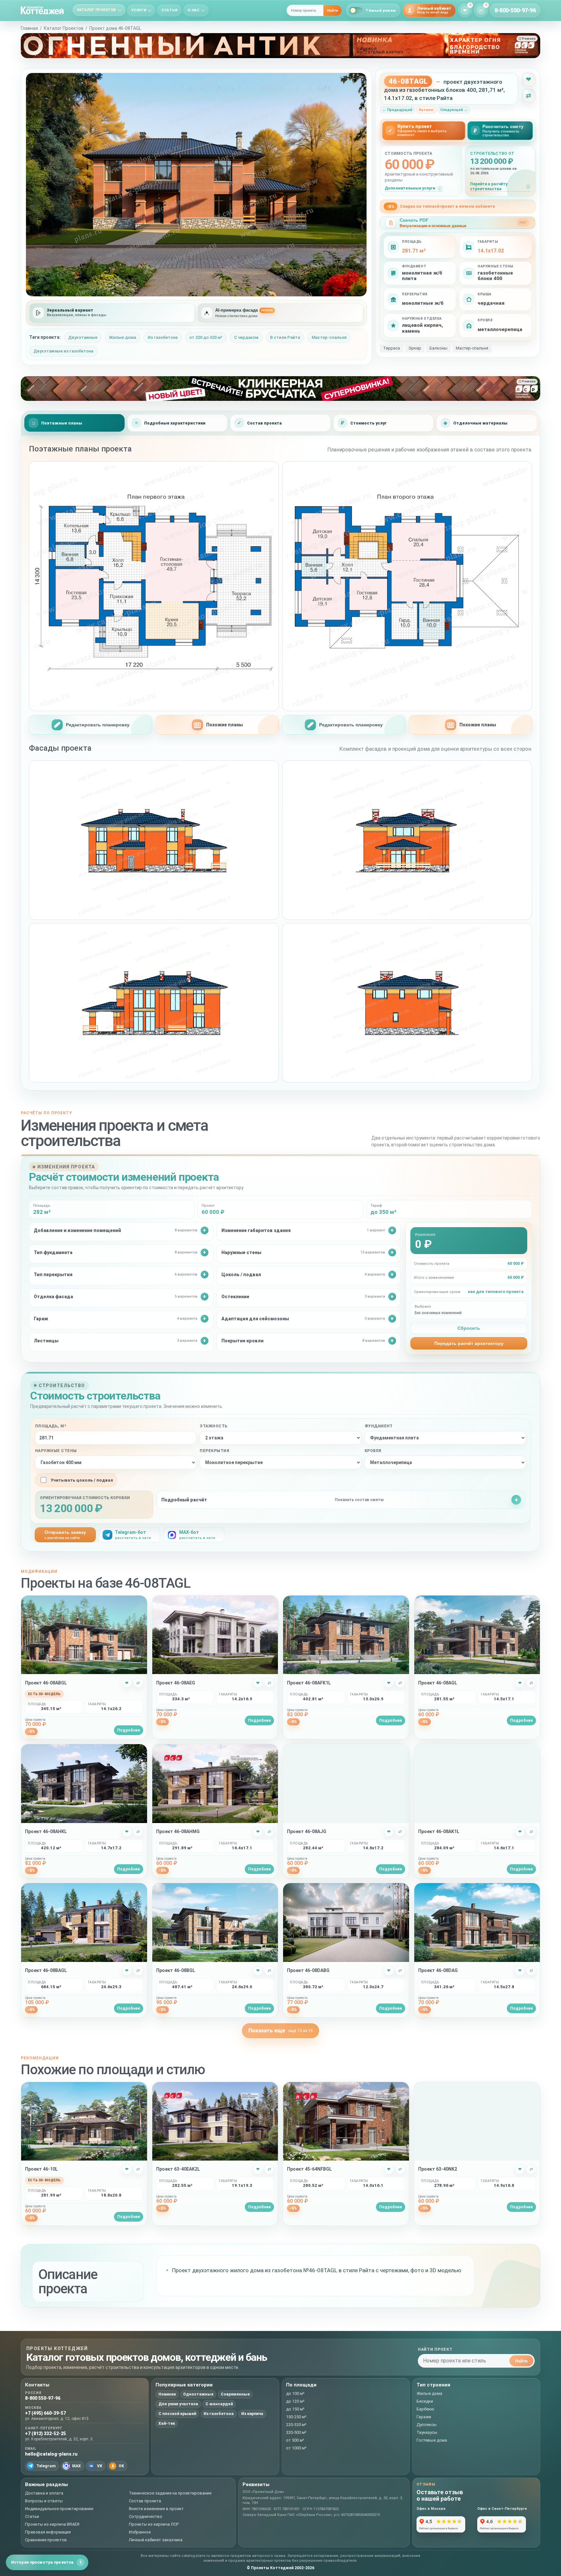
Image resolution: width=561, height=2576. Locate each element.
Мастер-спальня (329, 337)
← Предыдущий (397, 110)
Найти (333, 10)
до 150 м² (295, 2409)
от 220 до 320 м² (206, 337)
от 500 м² (295, 2440)
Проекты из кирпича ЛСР (154, 2524)
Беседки (425, 2401)
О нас (193, 10)
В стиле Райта (285, 337)
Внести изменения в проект (156, 2509)
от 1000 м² (296, 2448)
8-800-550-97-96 (515, 10)
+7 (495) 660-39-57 (45, 2413)
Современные (235, 2394)
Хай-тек (167, 2423)
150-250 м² (296, 2417)
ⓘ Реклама (527, 39)
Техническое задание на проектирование (170, 2493)
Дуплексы (427, 2425)
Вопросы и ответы (44, 2501)
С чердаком (246, 337)
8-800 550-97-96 (43, 2398)
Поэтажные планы (62, 423)
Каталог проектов (97, 10)
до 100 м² (295, 2393)
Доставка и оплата (44, 2493)
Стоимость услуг (368, 423)
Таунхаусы (427, 2432)
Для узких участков (178, 2404)
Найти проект (435, 2349)
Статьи (169, 10)
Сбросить (469, 1328)
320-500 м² (296, 2432)
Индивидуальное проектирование (59, 2509)
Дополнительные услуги (410, 188)
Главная (29, 28)
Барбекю (425, 2409)
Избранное (140, 2532)
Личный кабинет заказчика (156, 2540)
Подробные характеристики (175, 423)
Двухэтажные (83, 337)
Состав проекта (264, 423)
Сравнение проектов (46, 2540)
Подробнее (129, 1730)
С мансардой (219, 2404)
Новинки (167, 2394)
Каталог (426, 110)
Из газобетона (163, 337)
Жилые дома (123, 337)
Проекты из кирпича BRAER (52, 2524)
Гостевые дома (432, 2440)
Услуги (139, 10)
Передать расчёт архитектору (469, 1343)
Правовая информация (48, 2532)
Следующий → (454, 110)
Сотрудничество (146, 2516)
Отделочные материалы (480, 423)
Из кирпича (252, 2414)
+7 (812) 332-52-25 (45, 2434)
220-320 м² (296, 2425)
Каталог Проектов (64, 28)
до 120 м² (295, 2401)
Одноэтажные (198, 2394)
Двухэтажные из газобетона (63, 351)
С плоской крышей (177, 2414)
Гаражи (424, 2417)
